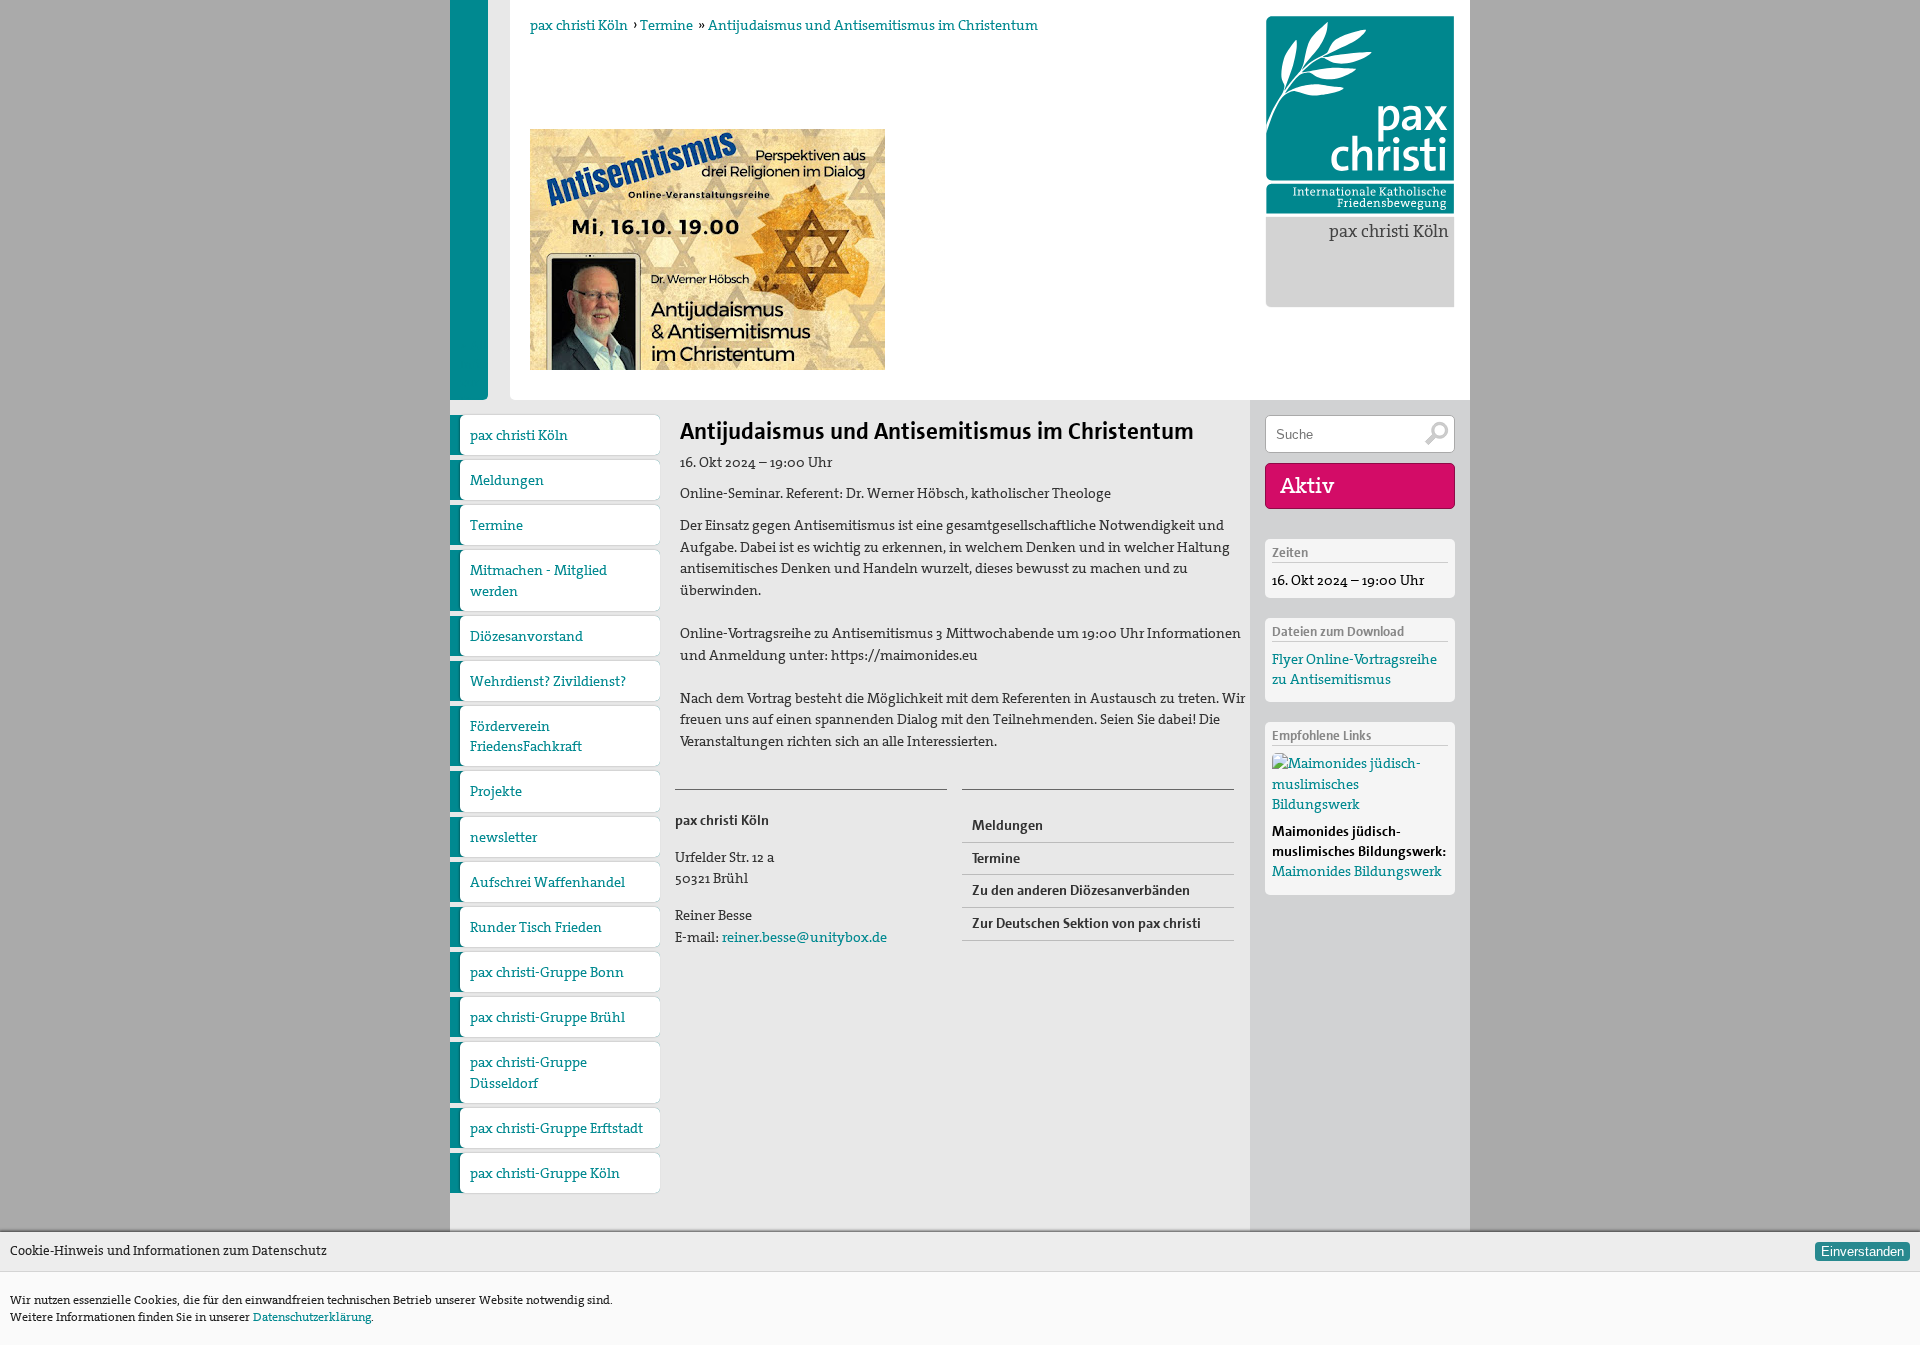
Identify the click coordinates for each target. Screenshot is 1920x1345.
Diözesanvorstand (526, 636)
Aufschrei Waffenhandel (547, 882)
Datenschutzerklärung (312, 1317)
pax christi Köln (1389, 231)
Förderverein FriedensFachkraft (526, 736)
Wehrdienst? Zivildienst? (548, 681)
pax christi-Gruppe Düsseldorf (528, 1072)
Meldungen (507, 480)
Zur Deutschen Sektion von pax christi (1086, 923)
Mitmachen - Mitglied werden (538, 580)
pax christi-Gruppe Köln (545, 1173)
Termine (666, 25)
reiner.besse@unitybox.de (804, 937)
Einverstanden (1862, 1251)
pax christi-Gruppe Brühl (547, 1017)
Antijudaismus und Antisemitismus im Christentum (873, 25)
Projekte (496, 791)
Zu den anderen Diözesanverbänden (1081, 890)
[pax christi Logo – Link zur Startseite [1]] (1360, 115)
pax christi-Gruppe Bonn (547, 972)
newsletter (503, 837)
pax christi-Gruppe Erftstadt (556, 1128)
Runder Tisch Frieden (536, 927)
